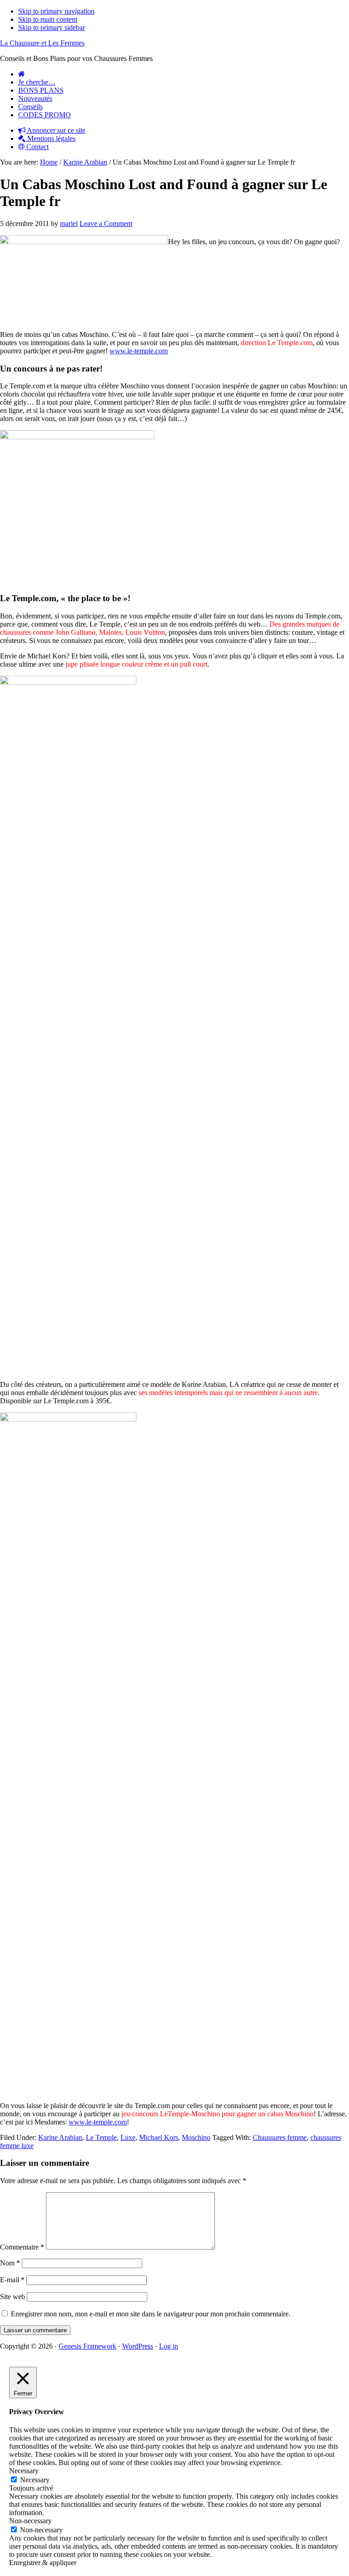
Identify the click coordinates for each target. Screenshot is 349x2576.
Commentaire (22, 2247)
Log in (169, 2346)
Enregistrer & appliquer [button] (43, 2563)
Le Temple (101, 2137)
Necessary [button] (24, 2471)
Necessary (35, 2480)
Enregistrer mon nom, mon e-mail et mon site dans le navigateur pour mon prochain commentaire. (151, 2314)
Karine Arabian (60, 2137)
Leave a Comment (106, 223)
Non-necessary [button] (30, 2521)
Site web (12, 2297)
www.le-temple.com (139, 351)
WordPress (138, 2346)
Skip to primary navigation (56, 11)
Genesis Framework (87, 2346)
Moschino (196, 2137)
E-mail (12, 2280)
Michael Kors (159, 2137)
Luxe (128, 2137)
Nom (10, 2263)
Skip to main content (48, 19)
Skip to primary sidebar (52, 28)
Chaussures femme (280, 2137)
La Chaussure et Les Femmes (42, 43)
